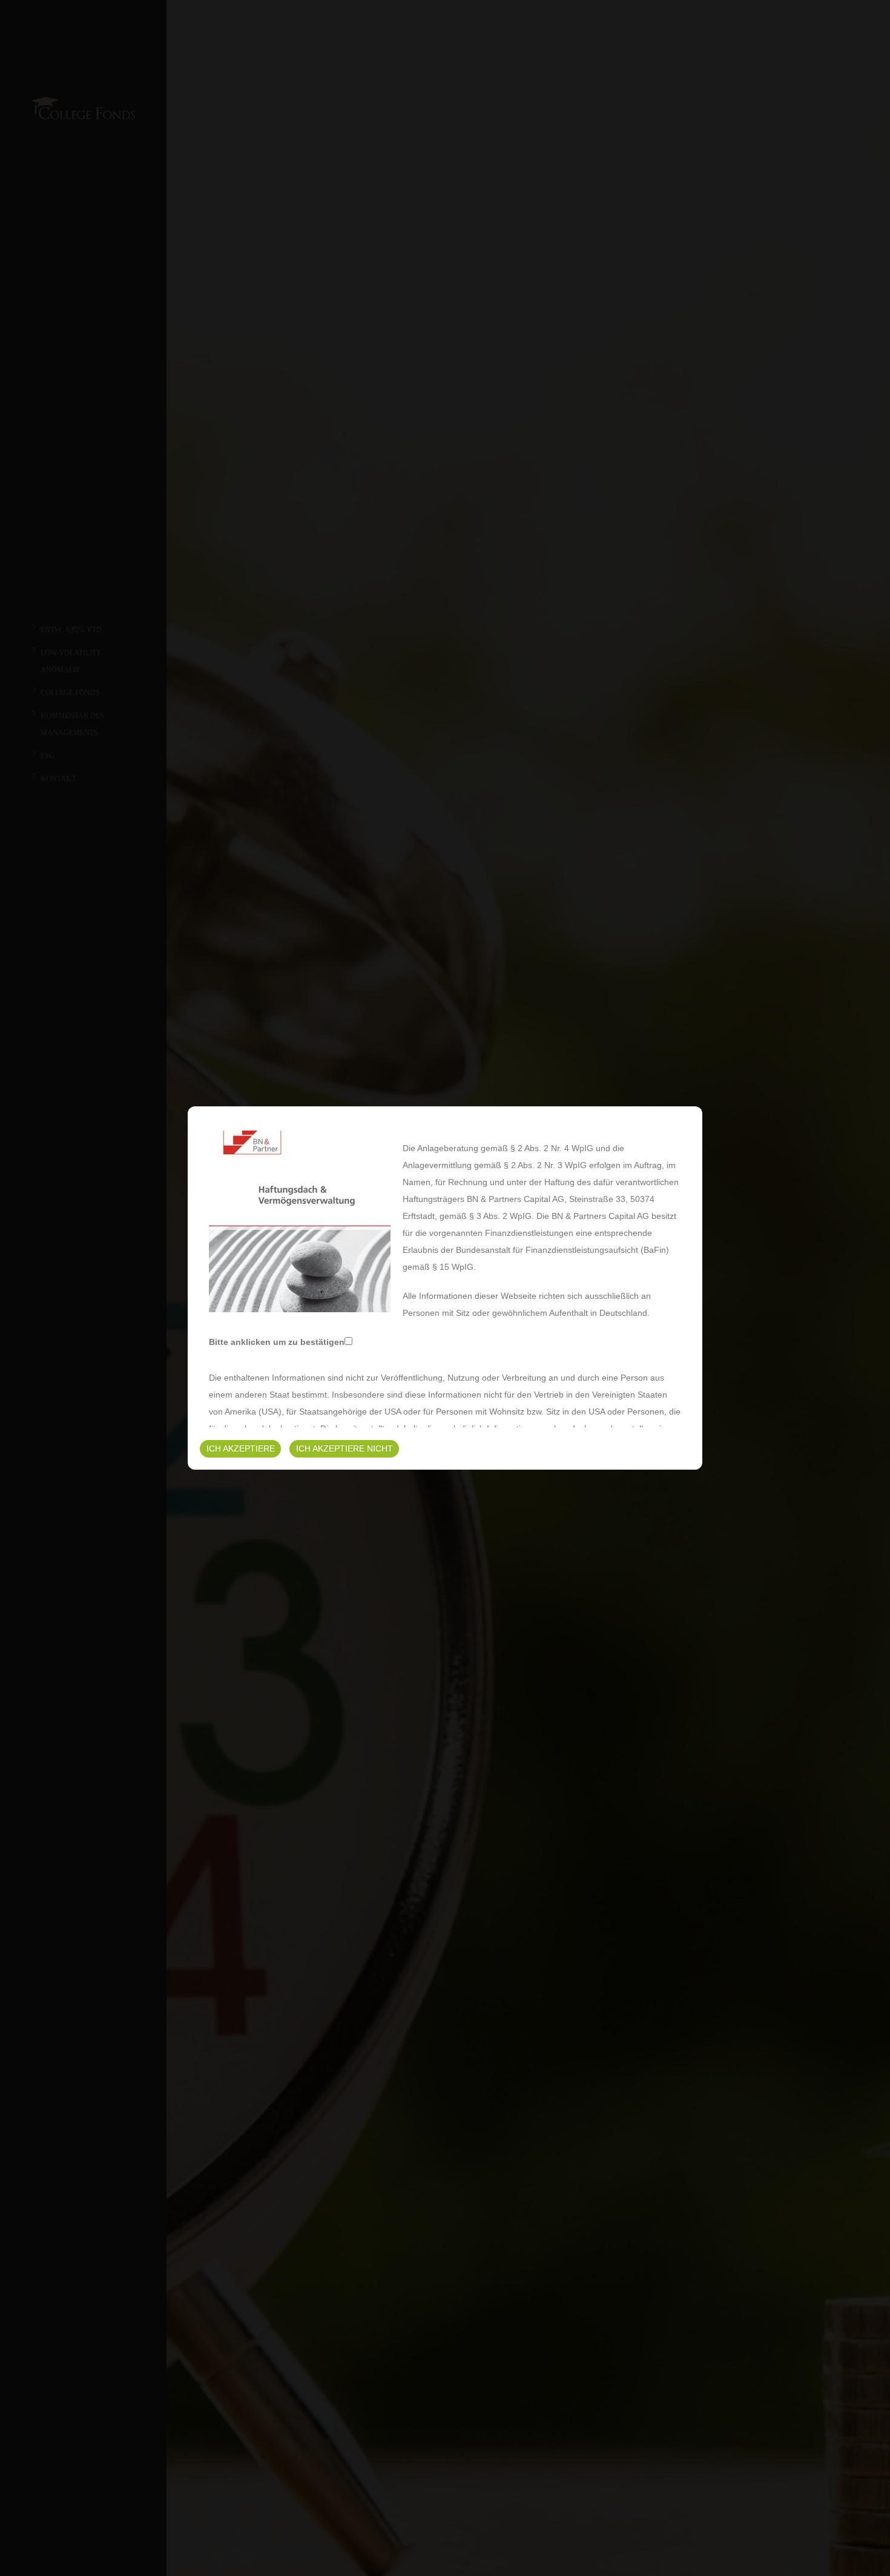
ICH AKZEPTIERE (241, 1448)
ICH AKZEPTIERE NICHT (344, 1448)
